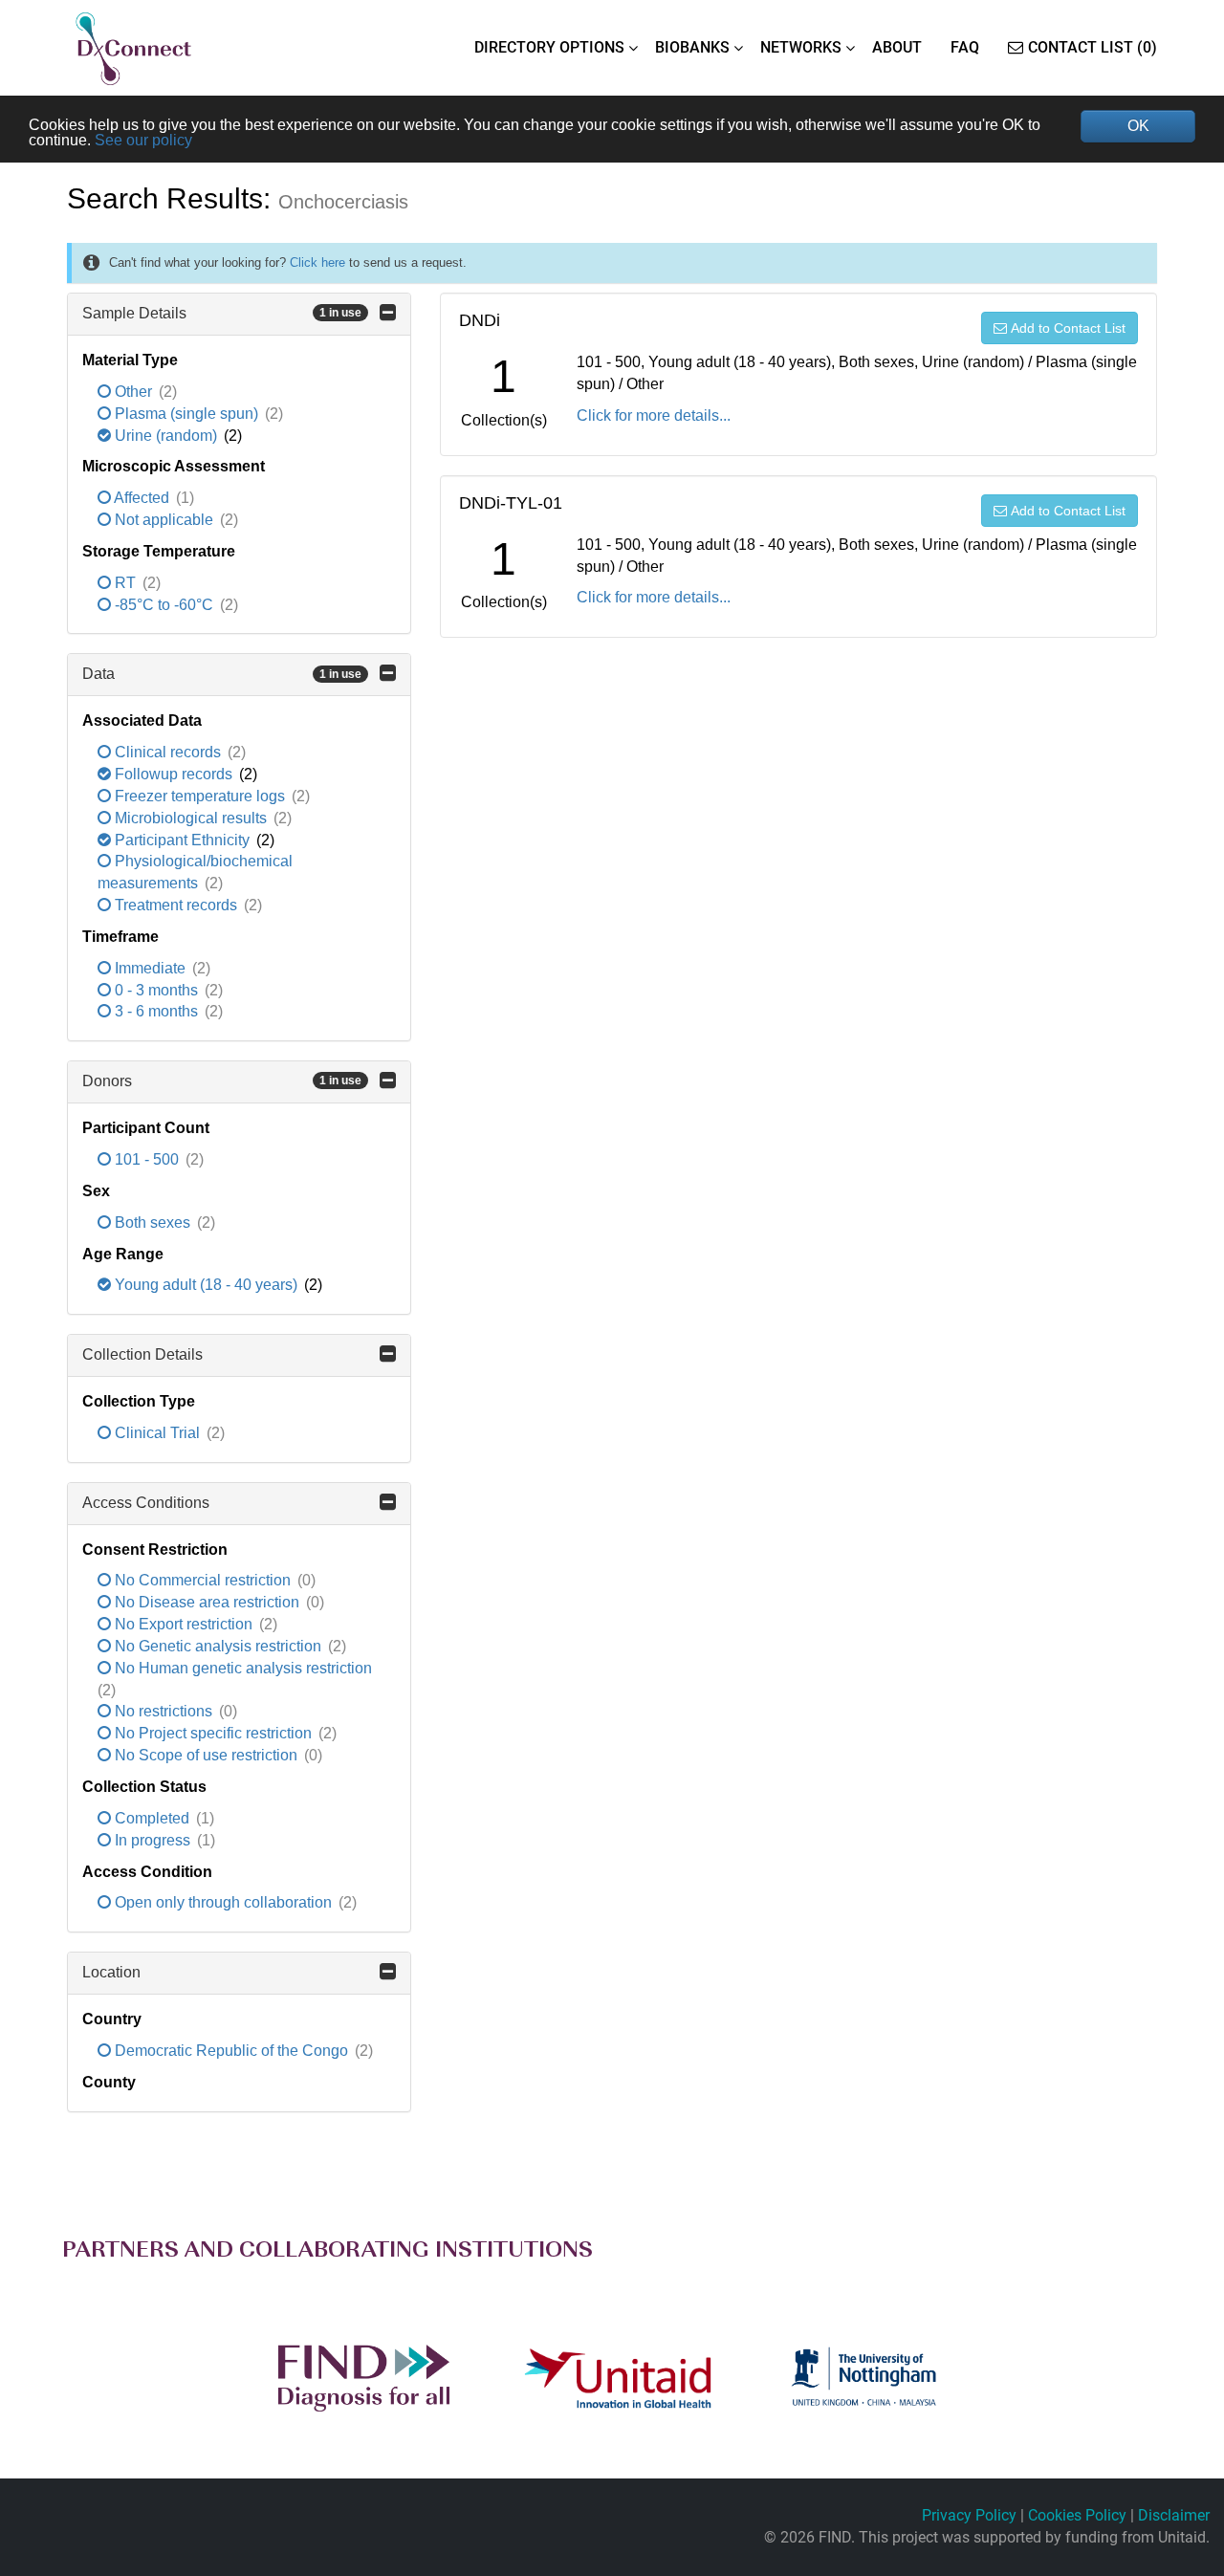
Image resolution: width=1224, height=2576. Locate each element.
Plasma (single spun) (186, 414)
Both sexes (153, 1223)
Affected (142, 498)
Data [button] (222, 674)
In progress (153, 1840)
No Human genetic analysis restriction (241, 1668)
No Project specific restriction (213, 1733)
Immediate (150, 968)
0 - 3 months (156, 990)
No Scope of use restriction (206, 1755)
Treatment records (176, 905)
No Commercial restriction (203, 1580)
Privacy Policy (969, 2515)
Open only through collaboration (223, 1902)
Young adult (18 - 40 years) (206, 1285)
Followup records (174, 774)
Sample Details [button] (222, 313)
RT (125, 583)
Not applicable (164, 520)
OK (1138, 126)
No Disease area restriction (207, 1602)
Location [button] (111, 1972)
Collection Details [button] (142, 1354)
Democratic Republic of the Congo (231, 2051)
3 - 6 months (156, 1011)
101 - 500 (147, 1159)
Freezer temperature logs (200, 796)
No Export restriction (184, 1624)
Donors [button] (222, 1081)
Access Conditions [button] (146, 1503)
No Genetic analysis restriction (218, 1646)
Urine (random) (166, 436)
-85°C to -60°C (164, 605)
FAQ (965, 47)
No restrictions (164, 1711)
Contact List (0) (1093, 47)
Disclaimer (1174, 2515)
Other (133, 392)
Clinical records (168, 752)
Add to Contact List (1068, 328)
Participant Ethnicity (182, 840)
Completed (152, 1818)
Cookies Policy (1077, 2515)
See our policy (143, 140)
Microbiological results (191, 818)
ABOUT (897, 47)
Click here (317, 262)
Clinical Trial (157, 1433)
